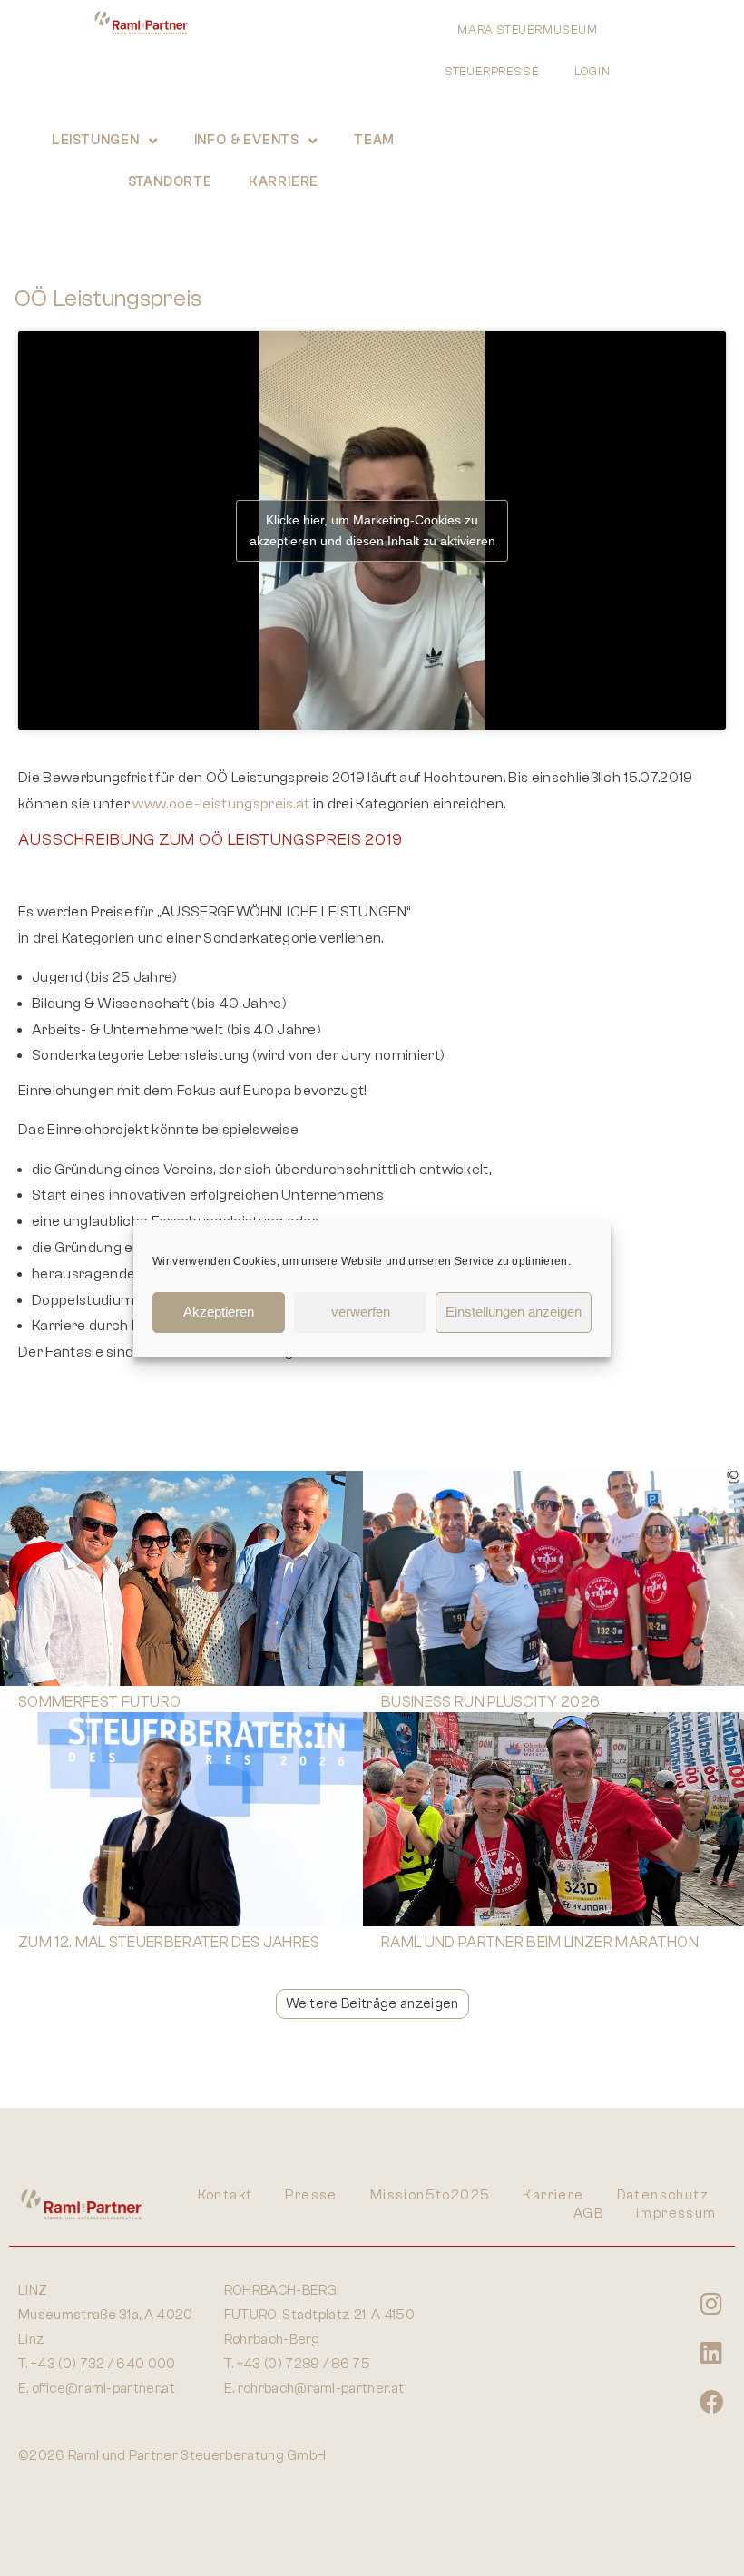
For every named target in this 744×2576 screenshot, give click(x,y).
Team (374, 140)
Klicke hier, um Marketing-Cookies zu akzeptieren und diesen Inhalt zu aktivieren (372, 530)
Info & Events (247, 140)
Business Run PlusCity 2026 (490, 1702)
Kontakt (225, 2195)
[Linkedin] (711, 2352)
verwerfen (361, 1312)
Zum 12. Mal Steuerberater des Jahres (169, 1942)
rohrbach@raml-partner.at (321, 2389)
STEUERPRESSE (492, 71)
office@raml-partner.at (103, 2389)
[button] (372, 2004)
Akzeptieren (219, 1312)
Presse (311, 2195)
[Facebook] (711, 2401)
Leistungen (96, 140)
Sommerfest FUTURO (99, 1702)
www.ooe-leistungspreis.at (221, 804)
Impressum (676, 2214)
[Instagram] (711, 2303)
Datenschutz (663, 2195)
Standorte (170, 182)
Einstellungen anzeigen (514, 1312)
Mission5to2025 (431, 2195)
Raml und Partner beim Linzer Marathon (540, 1942)
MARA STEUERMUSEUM (528, 29)
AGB (588, 2214)
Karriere (284, 182)
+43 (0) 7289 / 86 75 (303, 2364)
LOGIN (592, 71)
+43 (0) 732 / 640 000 (103, 2364)
